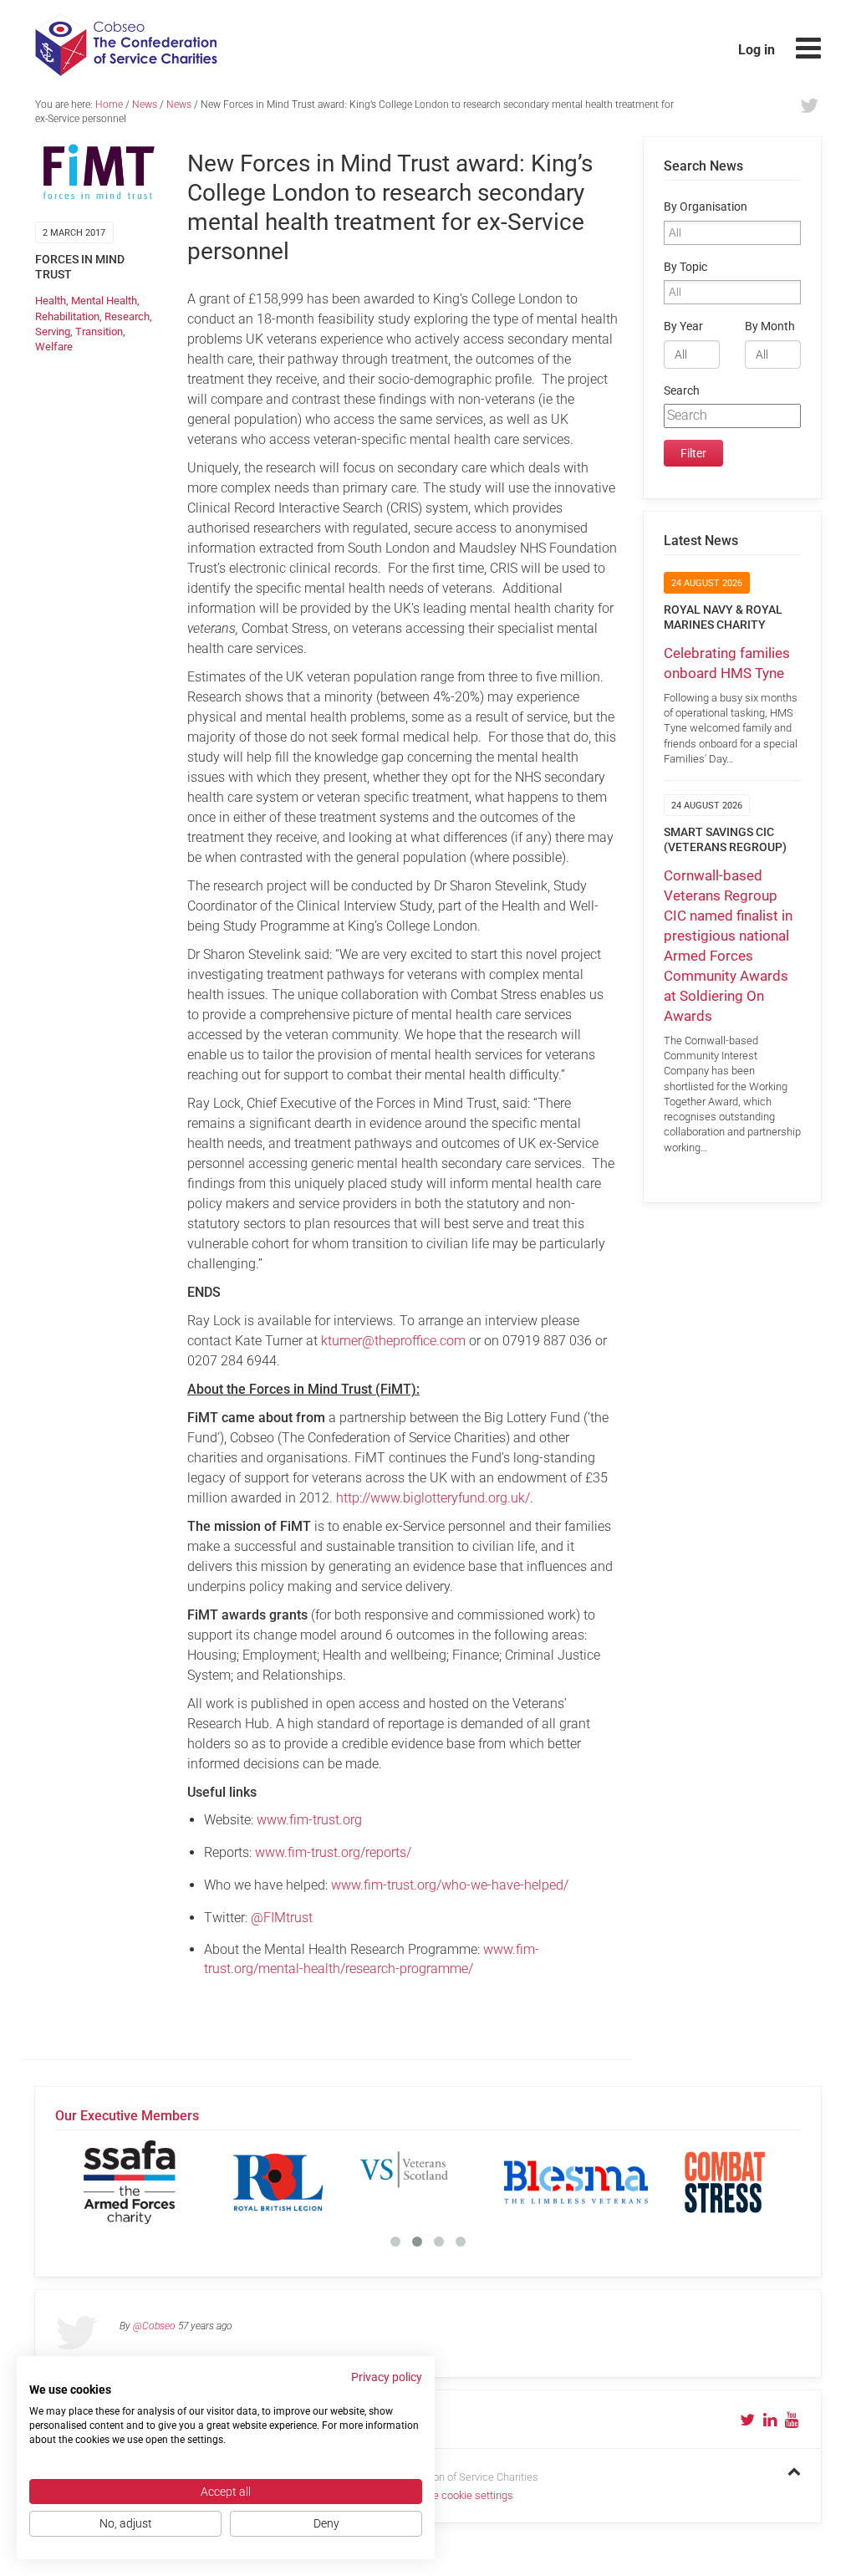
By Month (770, 326)
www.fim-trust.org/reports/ (333, 1852)
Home (109, 105)
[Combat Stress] (725, 2182)
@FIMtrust (282, 1918)
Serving (53, 332)
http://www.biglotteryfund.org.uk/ (433, 1498)
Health (51, 301)
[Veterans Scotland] (427, 2182)
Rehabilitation (67, 316)
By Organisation (706, 207)
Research (127, 316)
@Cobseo (154, 2326)
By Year (683, 326)
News (145, 105)
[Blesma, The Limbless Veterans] (576, 2182)
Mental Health (104, 301)
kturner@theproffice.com (393, 1341)
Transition (99, 332)
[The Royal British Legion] (278, 2182)
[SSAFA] (130, 2182)
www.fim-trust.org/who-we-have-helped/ (450, 1885)
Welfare (54, 347)
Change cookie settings (458, 2495)
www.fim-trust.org (309, 1820)
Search (682, 391)
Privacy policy (387, 2377)
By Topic (685, 267)
